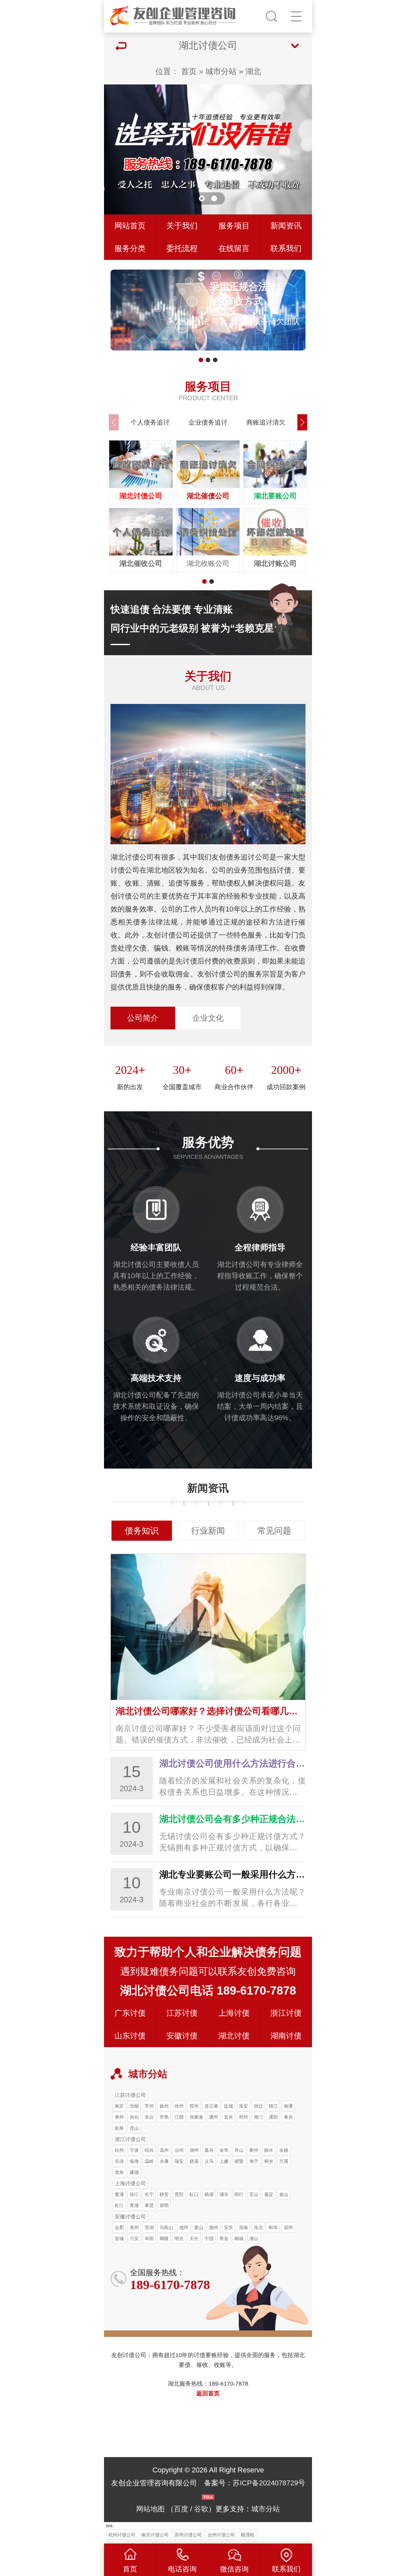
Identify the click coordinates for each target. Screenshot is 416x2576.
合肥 (119, 2227)
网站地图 (150, 2509)
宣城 (119, 2238)
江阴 (179, 2117)
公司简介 (143, 1018)
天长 (194, 2238)
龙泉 (119, 2172)
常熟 (164, 2117)
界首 (224, 2238)
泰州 (119, 2117)
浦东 (224, 2194)
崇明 (164, 2205)
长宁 (149, 2194)
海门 (258, 2117)
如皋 (119, 2128)
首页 (189, 71)
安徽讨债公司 (130, 2216)
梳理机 (248, 2535)
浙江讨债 (286, 2013)
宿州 (288, 2227)
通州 (214, 2117)
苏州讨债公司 (188, 2535)
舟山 (239, 2150)
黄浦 (119, 2194)
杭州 (119, 2150)
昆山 (134, 2128)
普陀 (179, 2194)
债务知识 (142, 1531)
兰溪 (284, 2161)
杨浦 (209, 2194)
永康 (164, 2161)
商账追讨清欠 (266, 422)
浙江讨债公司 (130, 2139)
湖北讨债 (234, 2036)
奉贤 (149, 2205)
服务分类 (130, 248)
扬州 (164, 2106)
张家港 (196, 2117)
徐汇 (134, 2194)
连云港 (211, 2106)
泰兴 (288, 2117)
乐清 (119, 2161)
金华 (224, 2150)
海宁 (254, 2161)
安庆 (228, 2227)
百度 (181, 2509)
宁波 (134, 2150)
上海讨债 (234, 2013)
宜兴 (228, 2117)
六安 (134, 2238)
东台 (149, 2117)
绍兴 (149, 2150)
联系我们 (286, 248)
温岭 (149, 2161)
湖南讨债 (286, 2036)
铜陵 (164, 2238)
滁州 (214, 2227)
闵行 (239, 2194)
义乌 (209, 2161)
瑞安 (179, 2161)
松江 (119, 2205)
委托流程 (182, 248)
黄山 (199, 2227)
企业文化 (208, 1018)
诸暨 (239, 2161)
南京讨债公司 (155, 2535)
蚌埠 (273, 2227)
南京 (119, 2106)
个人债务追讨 (150, 422)
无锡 (134, 2106)
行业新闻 (208, 1531)
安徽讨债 (182, 2036)
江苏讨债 (182, 2013)
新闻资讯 (286, 226)
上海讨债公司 (130, 2183)
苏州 (194, 2106)
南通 (288, 2106)
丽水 (269, 2150)
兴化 (134, 2117)
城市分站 (221, 71)
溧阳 (273, 2117)
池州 (184, 2227)
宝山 (254, 2194)
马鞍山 (166, 2227)
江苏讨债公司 (130, 2095)
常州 (149, 2106)
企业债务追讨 (208, 422)
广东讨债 (130, 2013)
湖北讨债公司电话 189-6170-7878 (208, 1990)
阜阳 (149, 2238)
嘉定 (269, 2194)
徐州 (179, 2106)
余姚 (284, 2150)
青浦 (134, 2205)
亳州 (134, 2227)
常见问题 (274, 1531)
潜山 (254, 2238)
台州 (179, 2150)
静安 (164, 2194)
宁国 (209, 2238)
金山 (284, 2194)
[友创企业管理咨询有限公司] (174, 15)
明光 (179, 2238)
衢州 (254, 2150)
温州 (164, 2150)
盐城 (228, 2106)
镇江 (273, 2106)
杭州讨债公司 (122, 2535)
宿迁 (258, 2106)
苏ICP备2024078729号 (269, 2483)
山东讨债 (130, 2036)
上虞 (224, 2161)
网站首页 (130, 226)
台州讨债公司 (221, 2535)
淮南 (243, 2227)
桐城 (239, 2238)
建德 (134, 2172)
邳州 (243, 2117)
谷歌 (201, 2509)
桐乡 (269, 2161)
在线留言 (234, 248)
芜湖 (149, 2227)
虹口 (194, 2194)
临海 (134, 2161)
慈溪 (194, 2161)
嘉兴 (209, 2150)
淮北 (258, 2227)
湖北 (253, 71)
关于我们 (182, 226)
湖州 (194, 2150)
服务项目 (234, 226)
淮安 (243, 2106)
